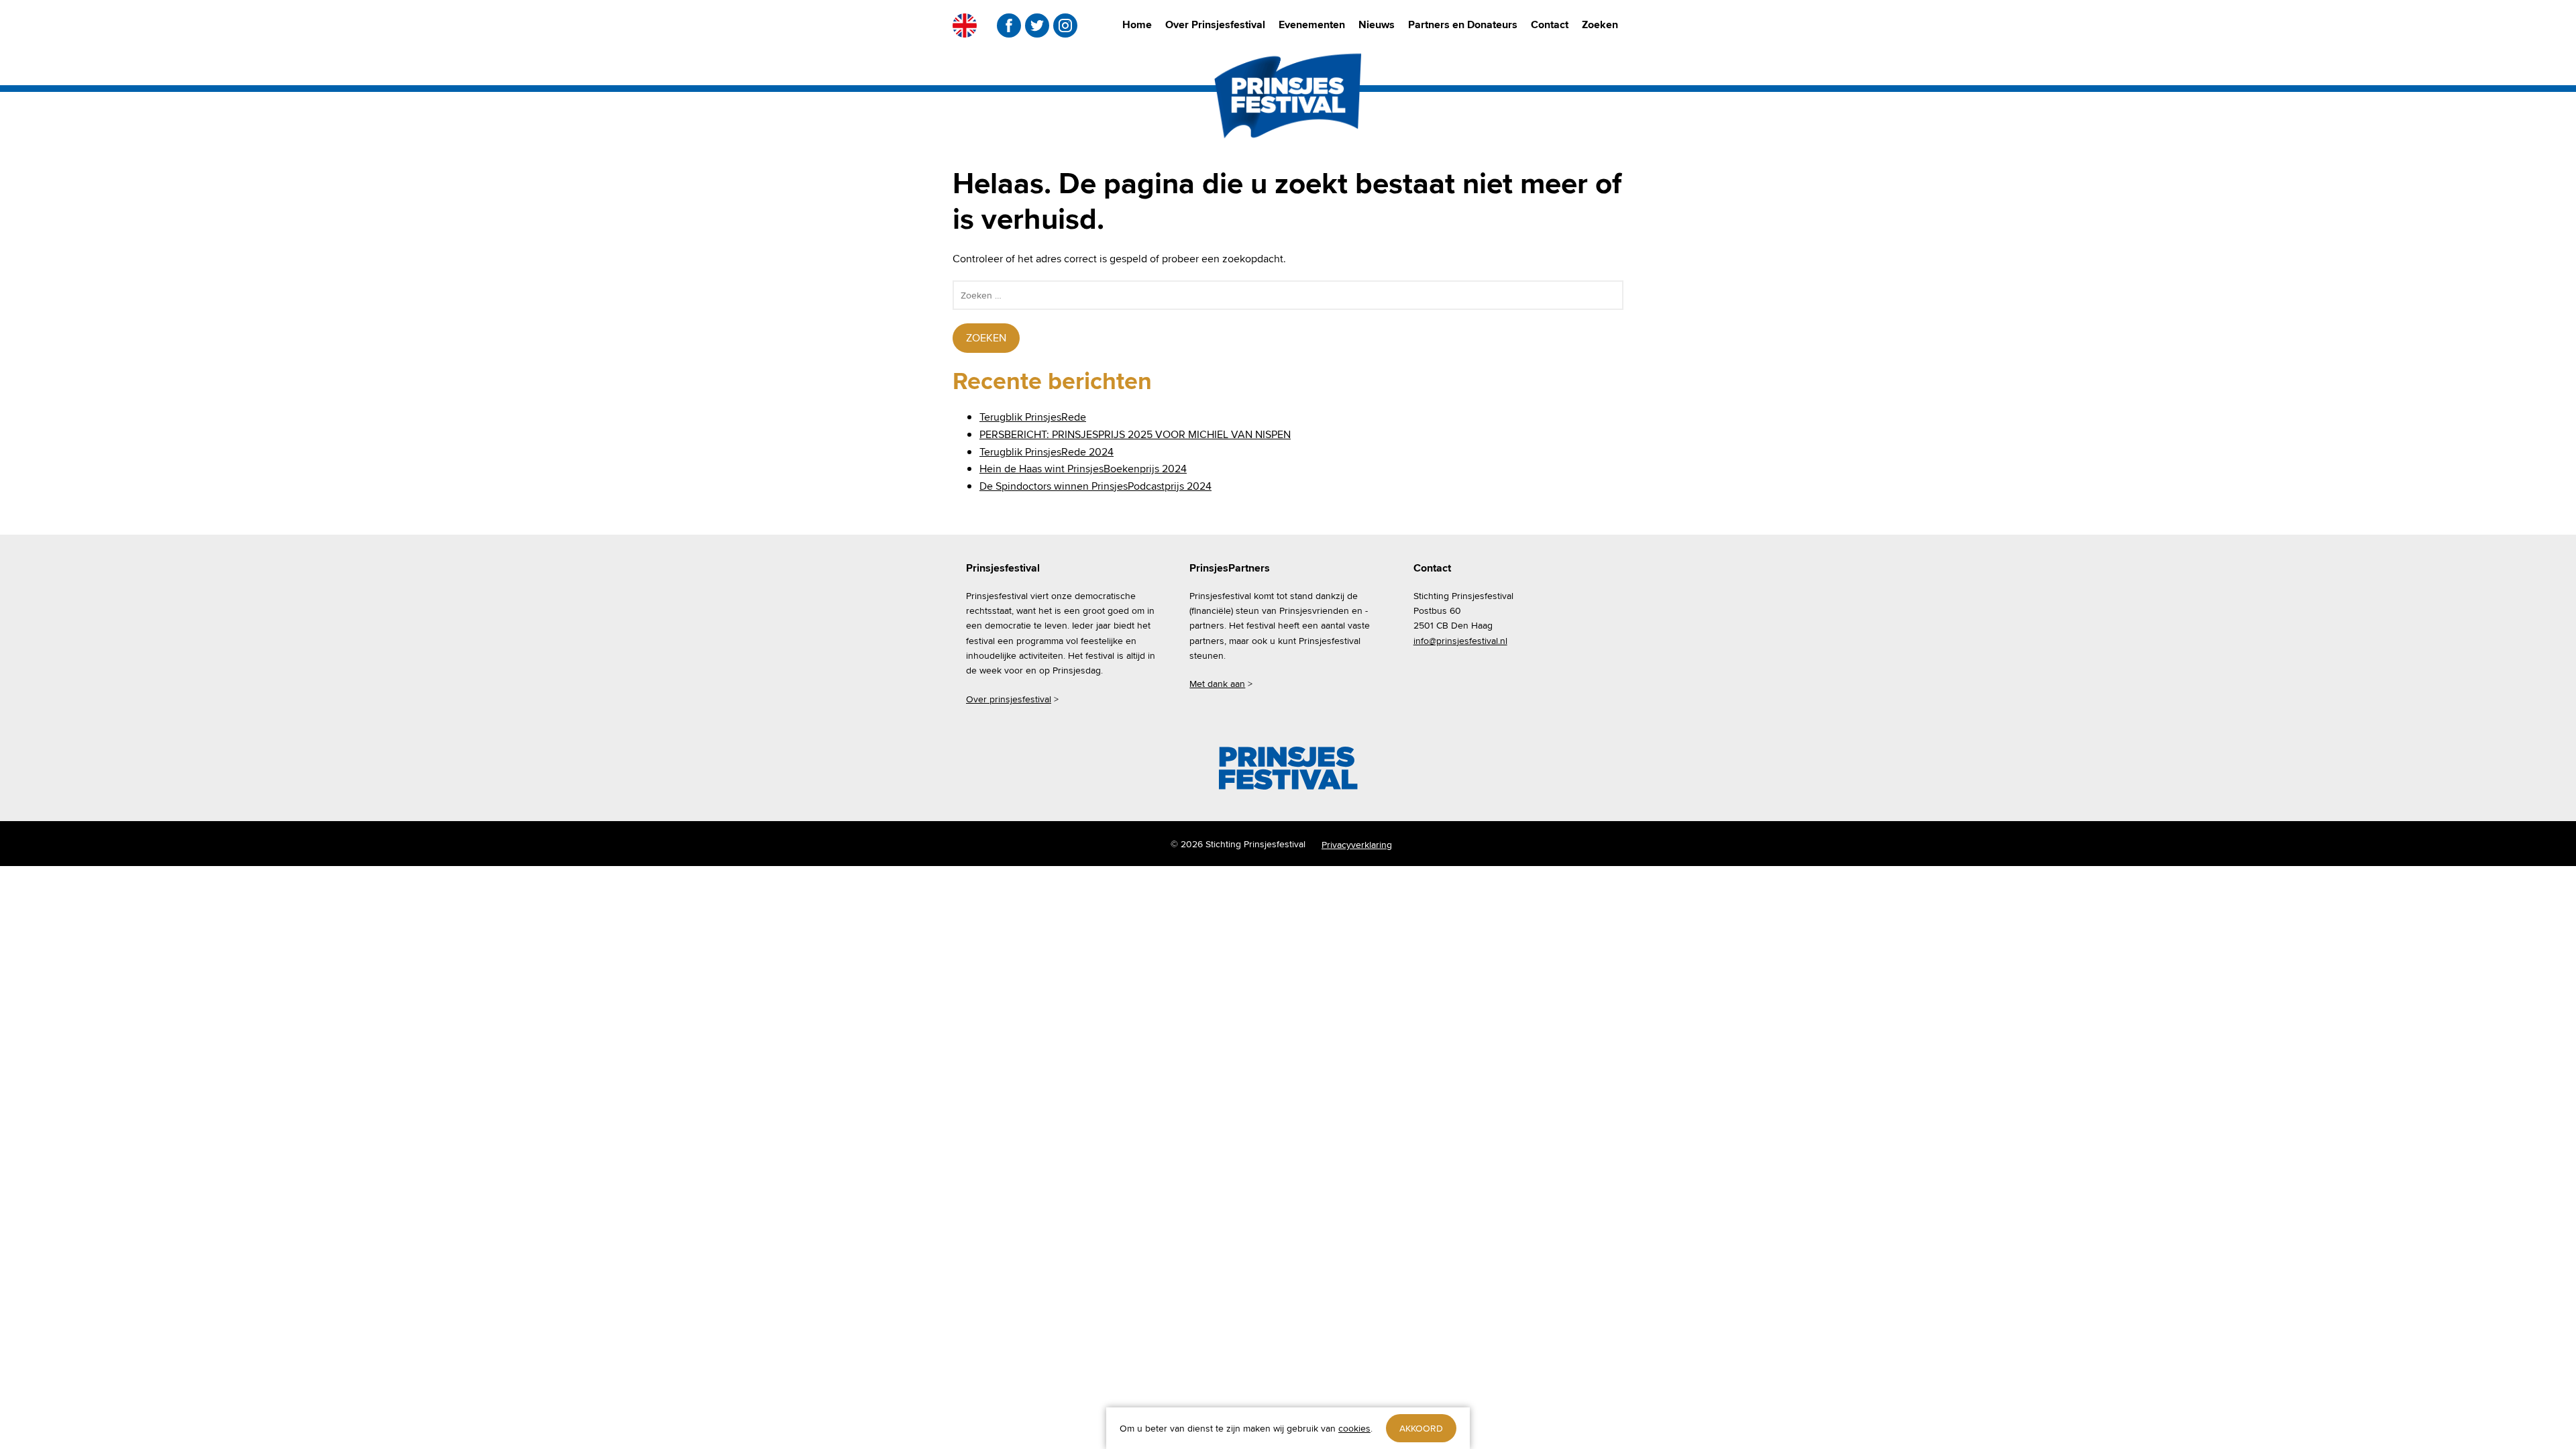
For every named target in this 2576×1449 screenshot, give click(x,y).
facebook (1009, 25)
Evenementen (1312, 24)
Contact (1550, 24)
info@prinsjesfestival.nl (1460, 641)
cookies (1354, 1428)
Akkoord (1421, 1428)
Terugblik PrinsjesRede (1033, 417)
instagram (1065, 25)
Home (1137, 24)
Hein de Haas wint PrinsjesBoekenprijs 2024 (1083, 469)
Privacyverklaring (1357, 845)
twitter (1037, 25)
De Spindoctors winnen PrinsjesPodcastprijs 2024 (1095, 486)
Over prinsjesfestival (1009, 699)
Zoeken (1600, 24)
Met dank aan (1217, 684)
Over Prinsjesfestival (1215, 24)
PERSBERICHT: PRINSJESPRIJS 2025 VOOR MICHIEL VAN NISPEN (1135, 434)
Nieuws (1377, 24)
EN (965, 25)
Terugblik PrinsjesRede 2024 (1046, 452)
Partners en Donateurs (1463, 24)
